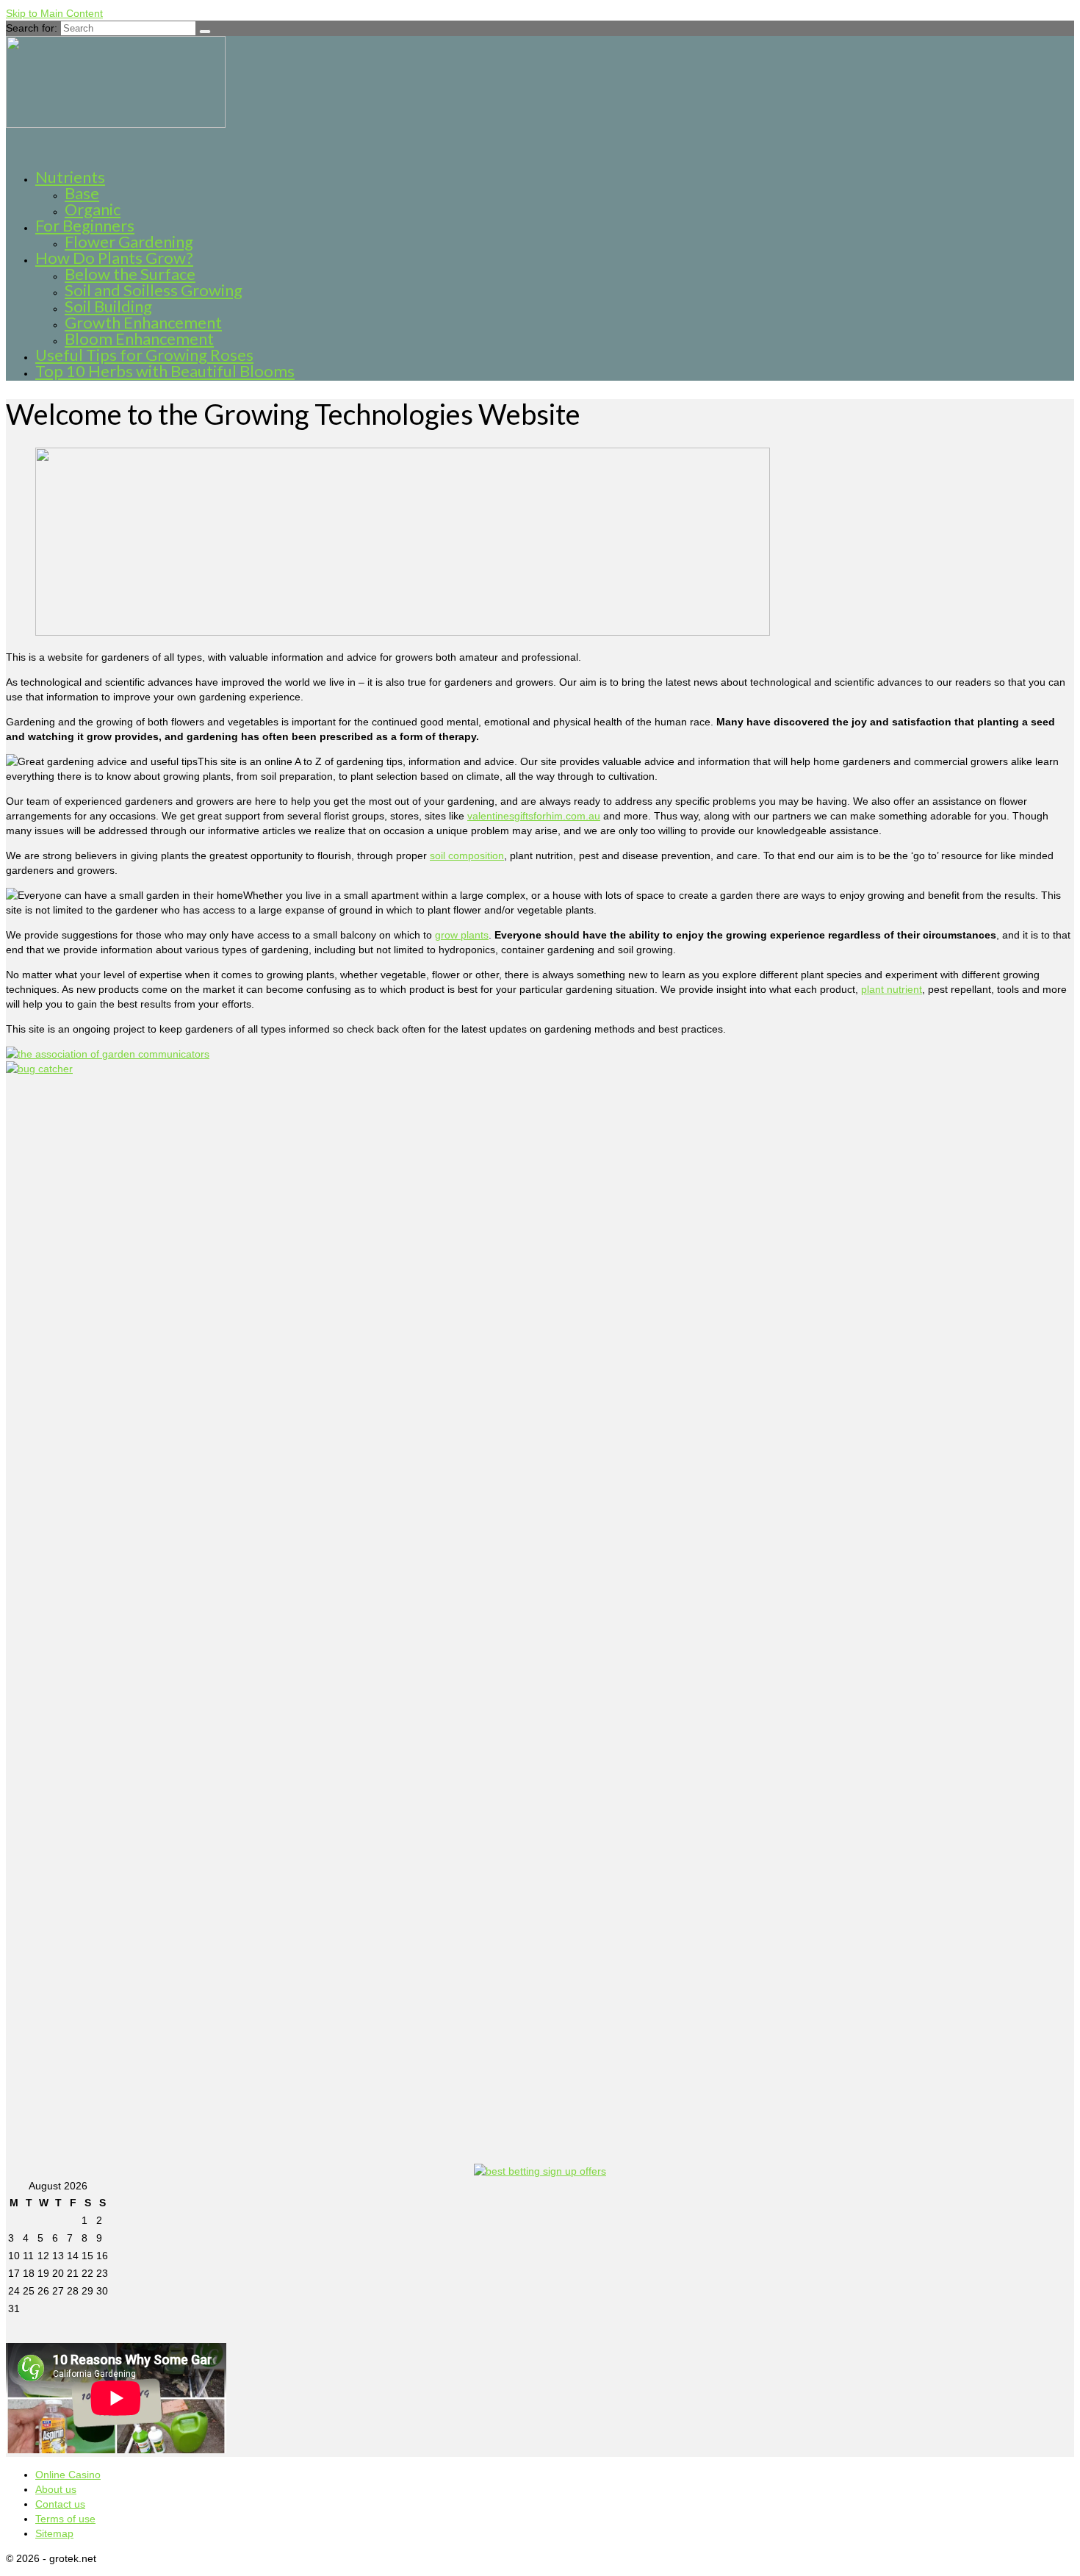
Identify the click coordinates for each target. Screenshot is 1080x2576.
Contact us (60, 2504)
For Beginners (85, 225)
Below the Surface (130, 274)
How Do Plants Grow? (114, 258)
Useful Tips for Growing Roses (144, 355)
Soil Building (108, 306)
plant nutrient (892, 989)
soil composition (467, 855)
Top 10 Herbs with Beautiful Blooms (165, 371)
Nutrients (70, 177)
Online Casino (68, 2475)
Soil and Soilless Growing (154, 290)
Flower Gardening (129, 241)
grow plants (462, 935)
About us (56, 2489)
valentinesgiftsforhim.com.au (534, 816)
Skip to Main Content (54, 13)
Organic (93, 209)
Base (82, 193)
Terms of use (65, 2519)
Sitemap (54, 2533)
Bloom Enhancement (139, 338)
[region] (373, 543)
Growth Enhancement (143, 322)
